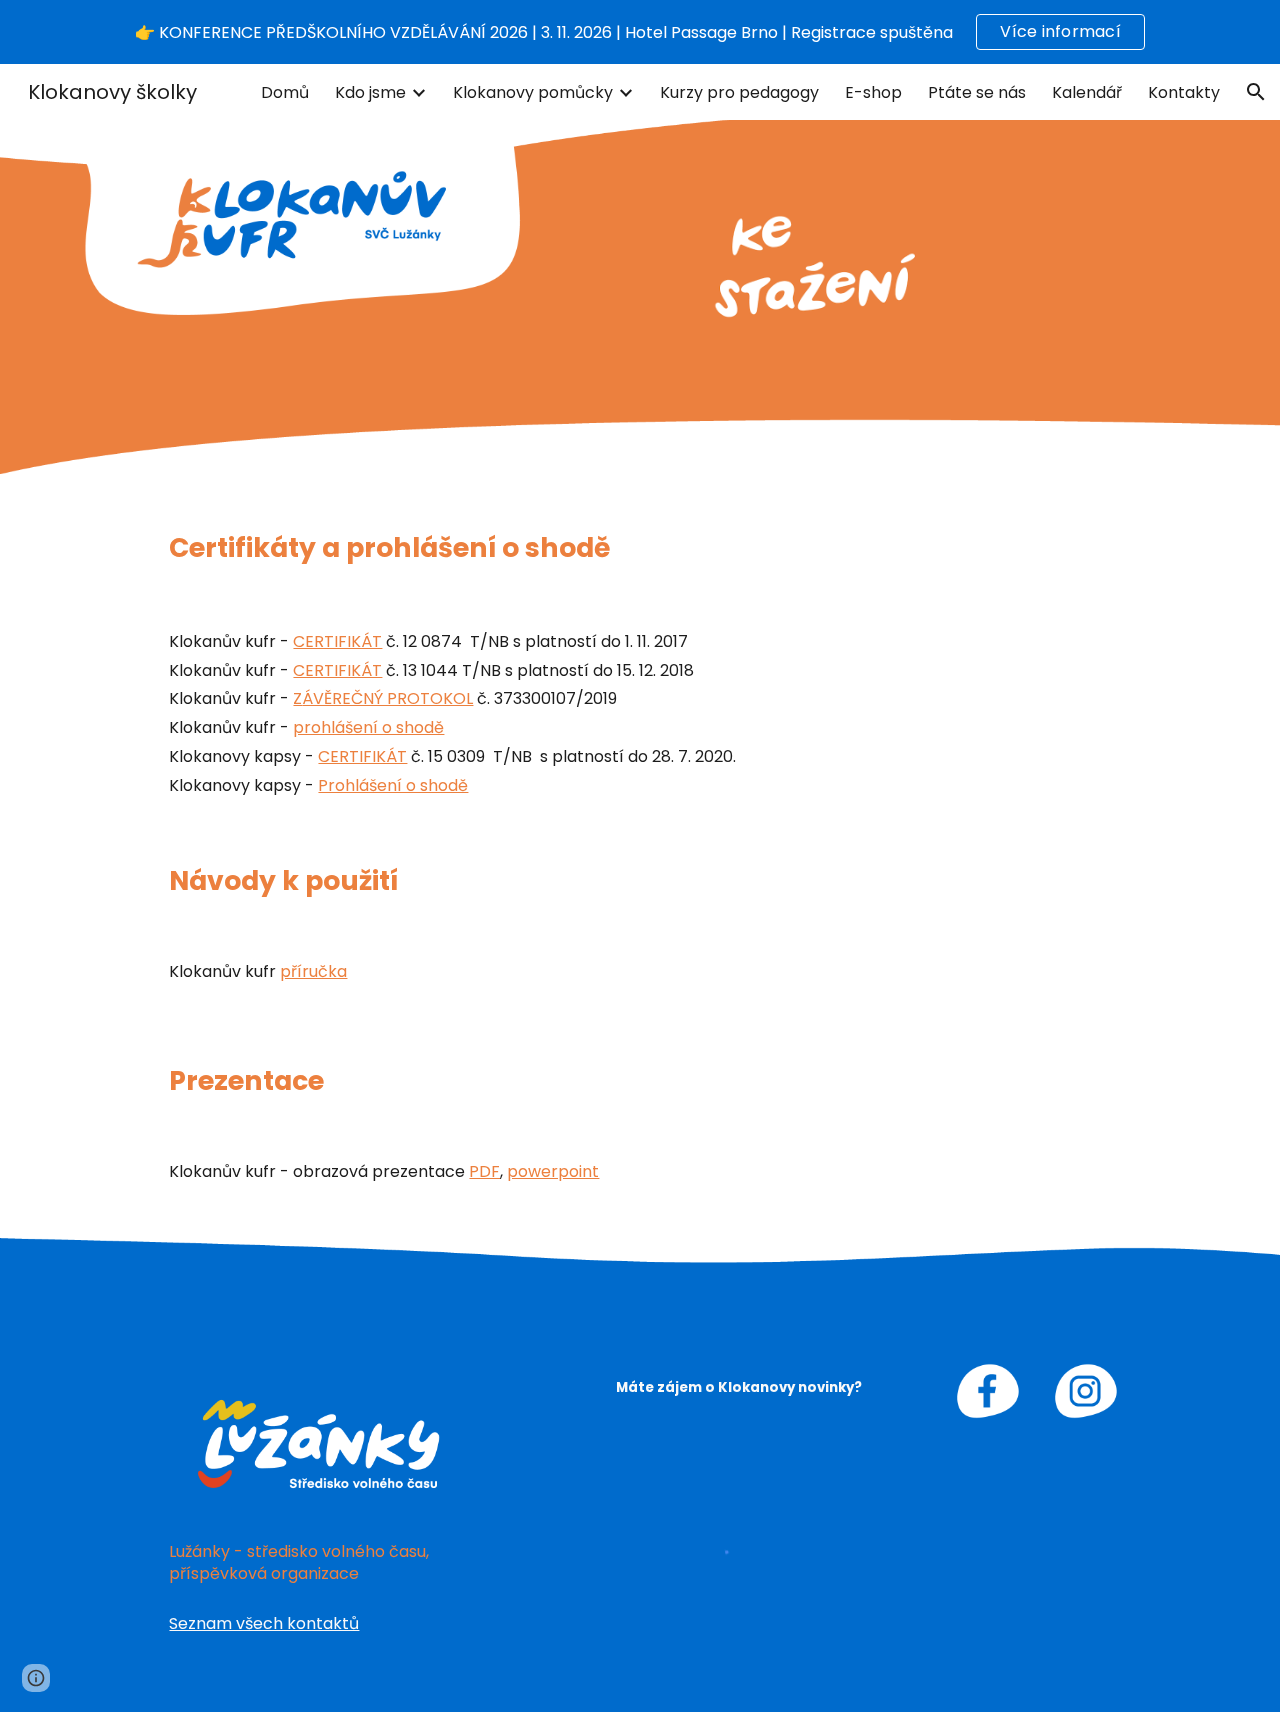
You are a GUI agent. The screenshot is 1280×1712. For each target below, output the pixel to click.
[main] (639, 548)
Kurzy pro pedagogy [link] (739, 92)
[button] (1256, 92)
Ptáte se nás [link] (977, 92)
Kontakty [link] (1184, 92)
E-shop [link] (873, 92)
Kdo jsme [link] (370, 92)
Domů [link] (285, 92)
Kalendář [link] (1087, 92)
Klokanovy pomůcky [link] (533, 92)
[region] (640, 32)
